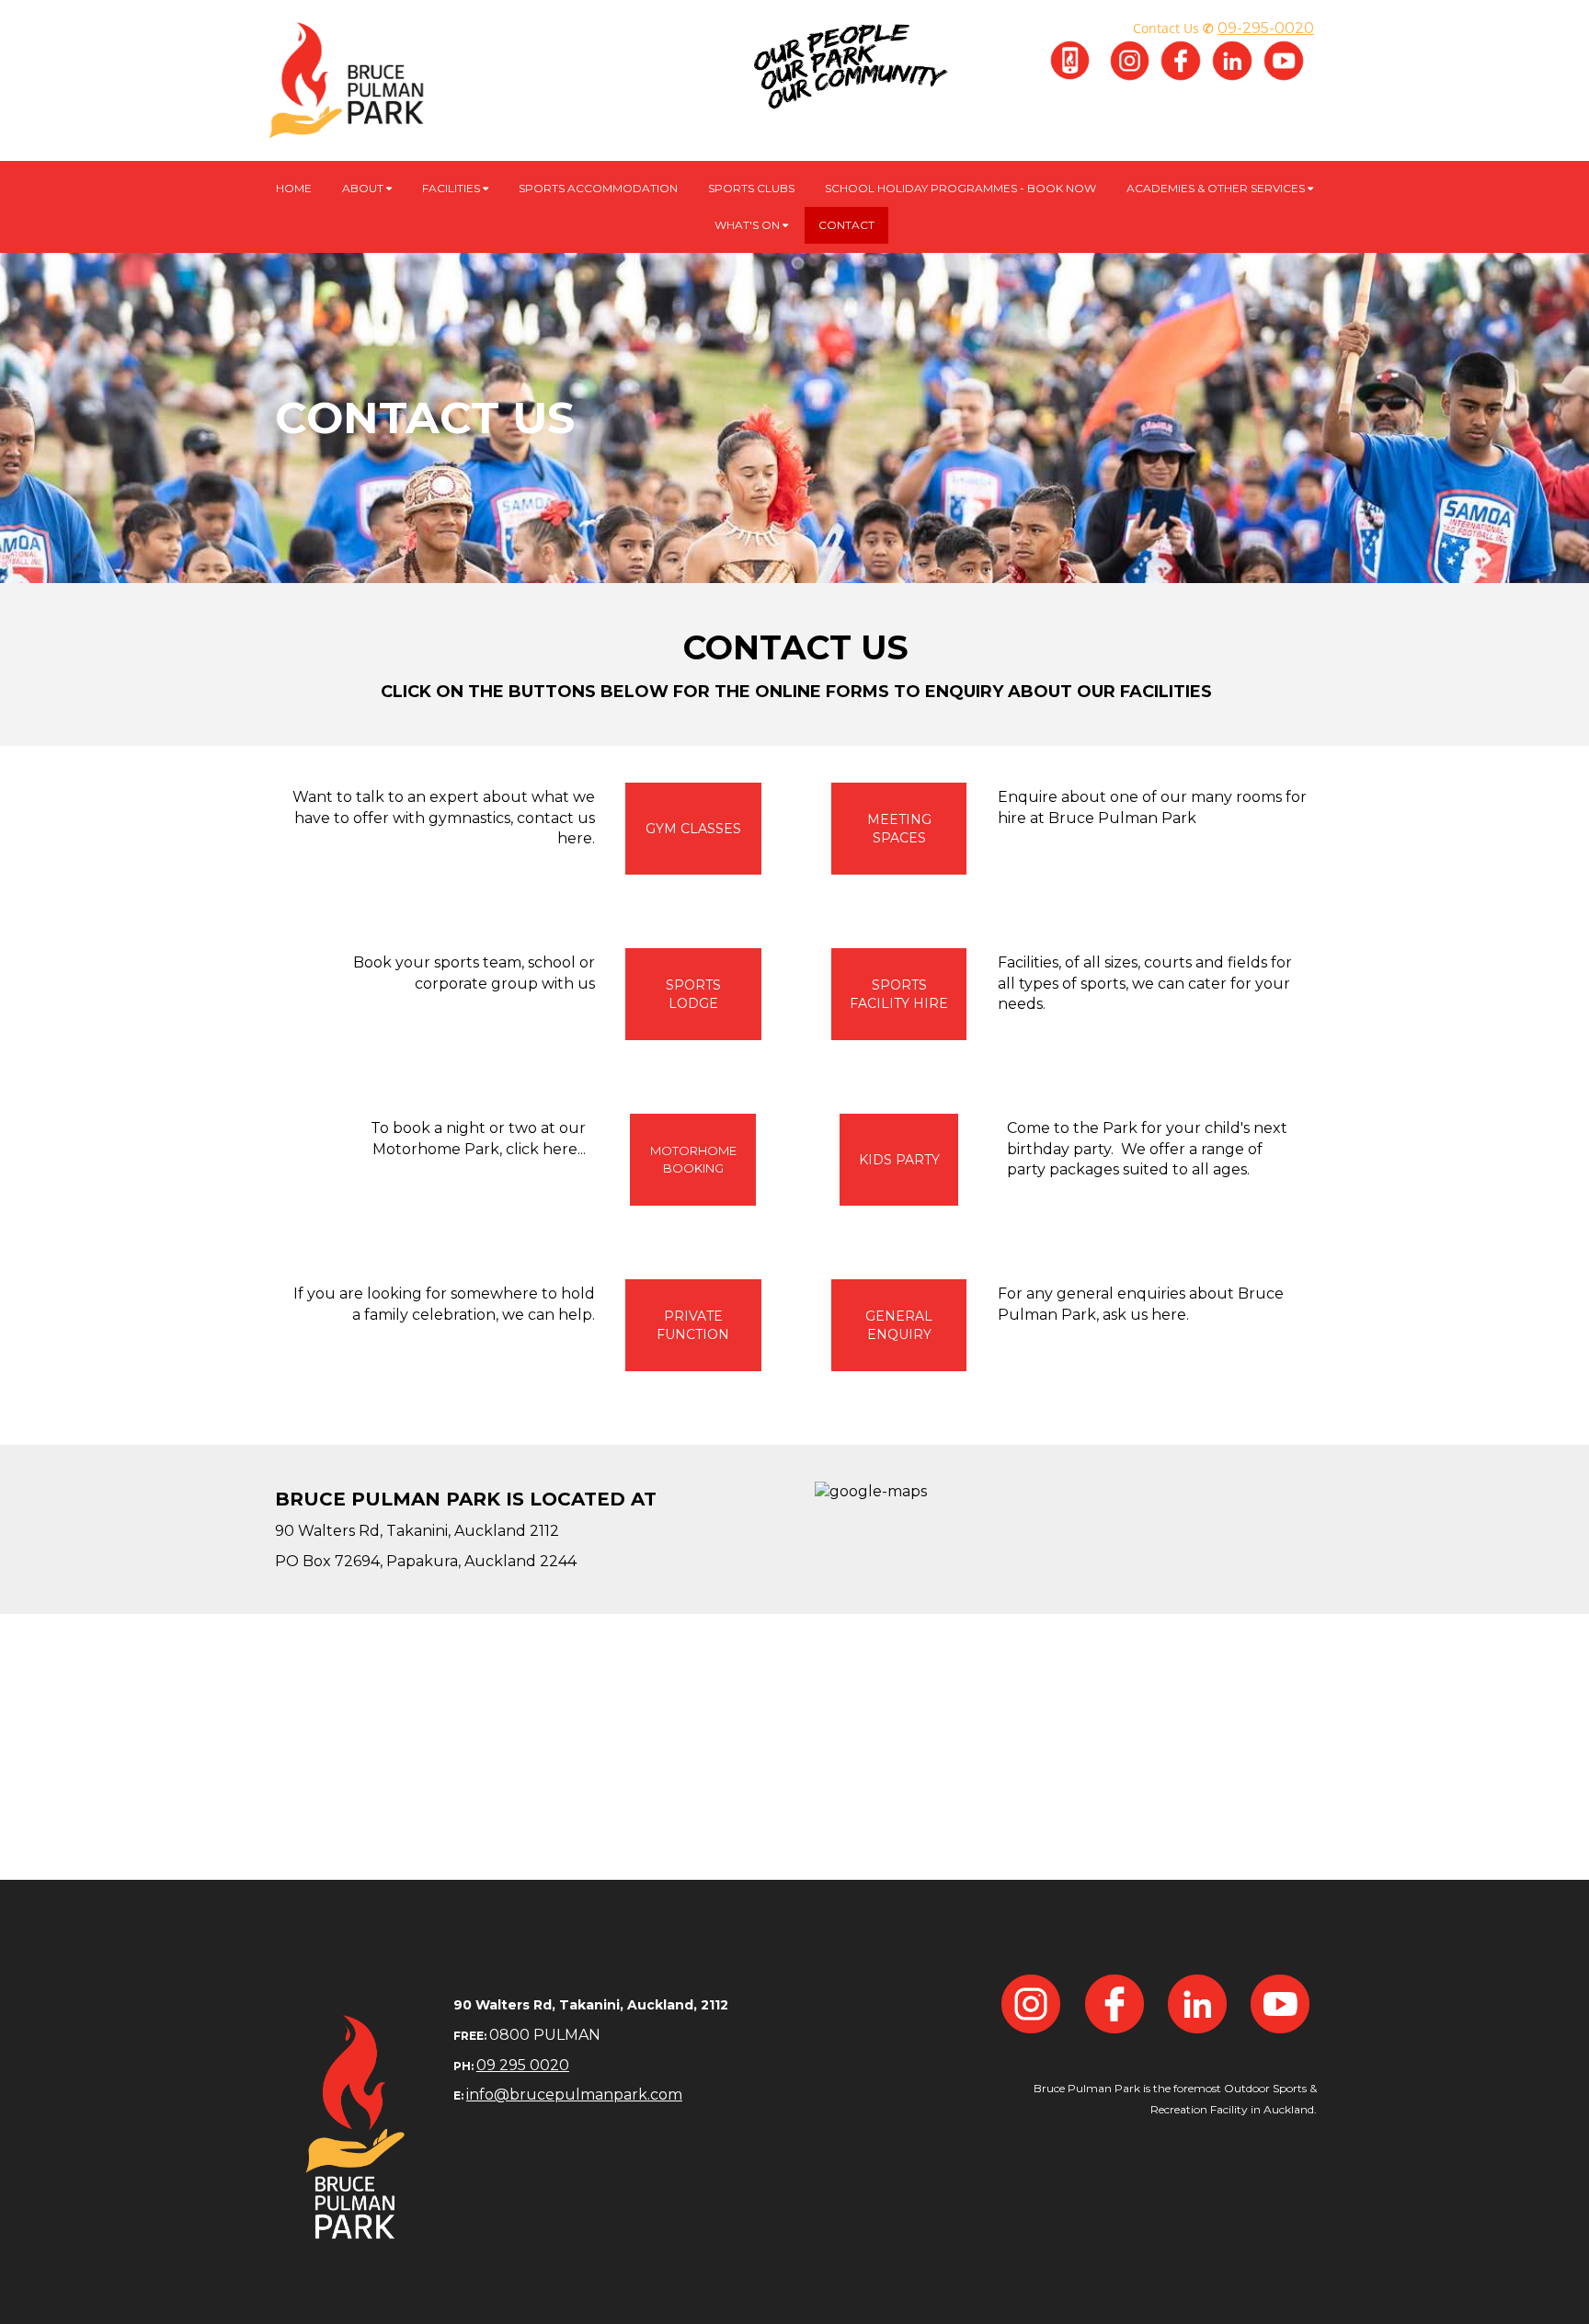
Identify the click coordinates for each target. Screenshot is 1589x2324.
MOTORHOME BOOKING (693, 1159)
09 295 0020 (523, 2065)
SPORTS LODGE (693, 994)
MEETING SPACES (899, 829)
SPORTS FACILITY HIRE (899, 994)
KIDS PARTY (899, 1160)
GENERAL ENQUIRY (899, 1325)
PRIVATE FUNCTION (693, 1325)
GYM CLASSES (693, 829)
